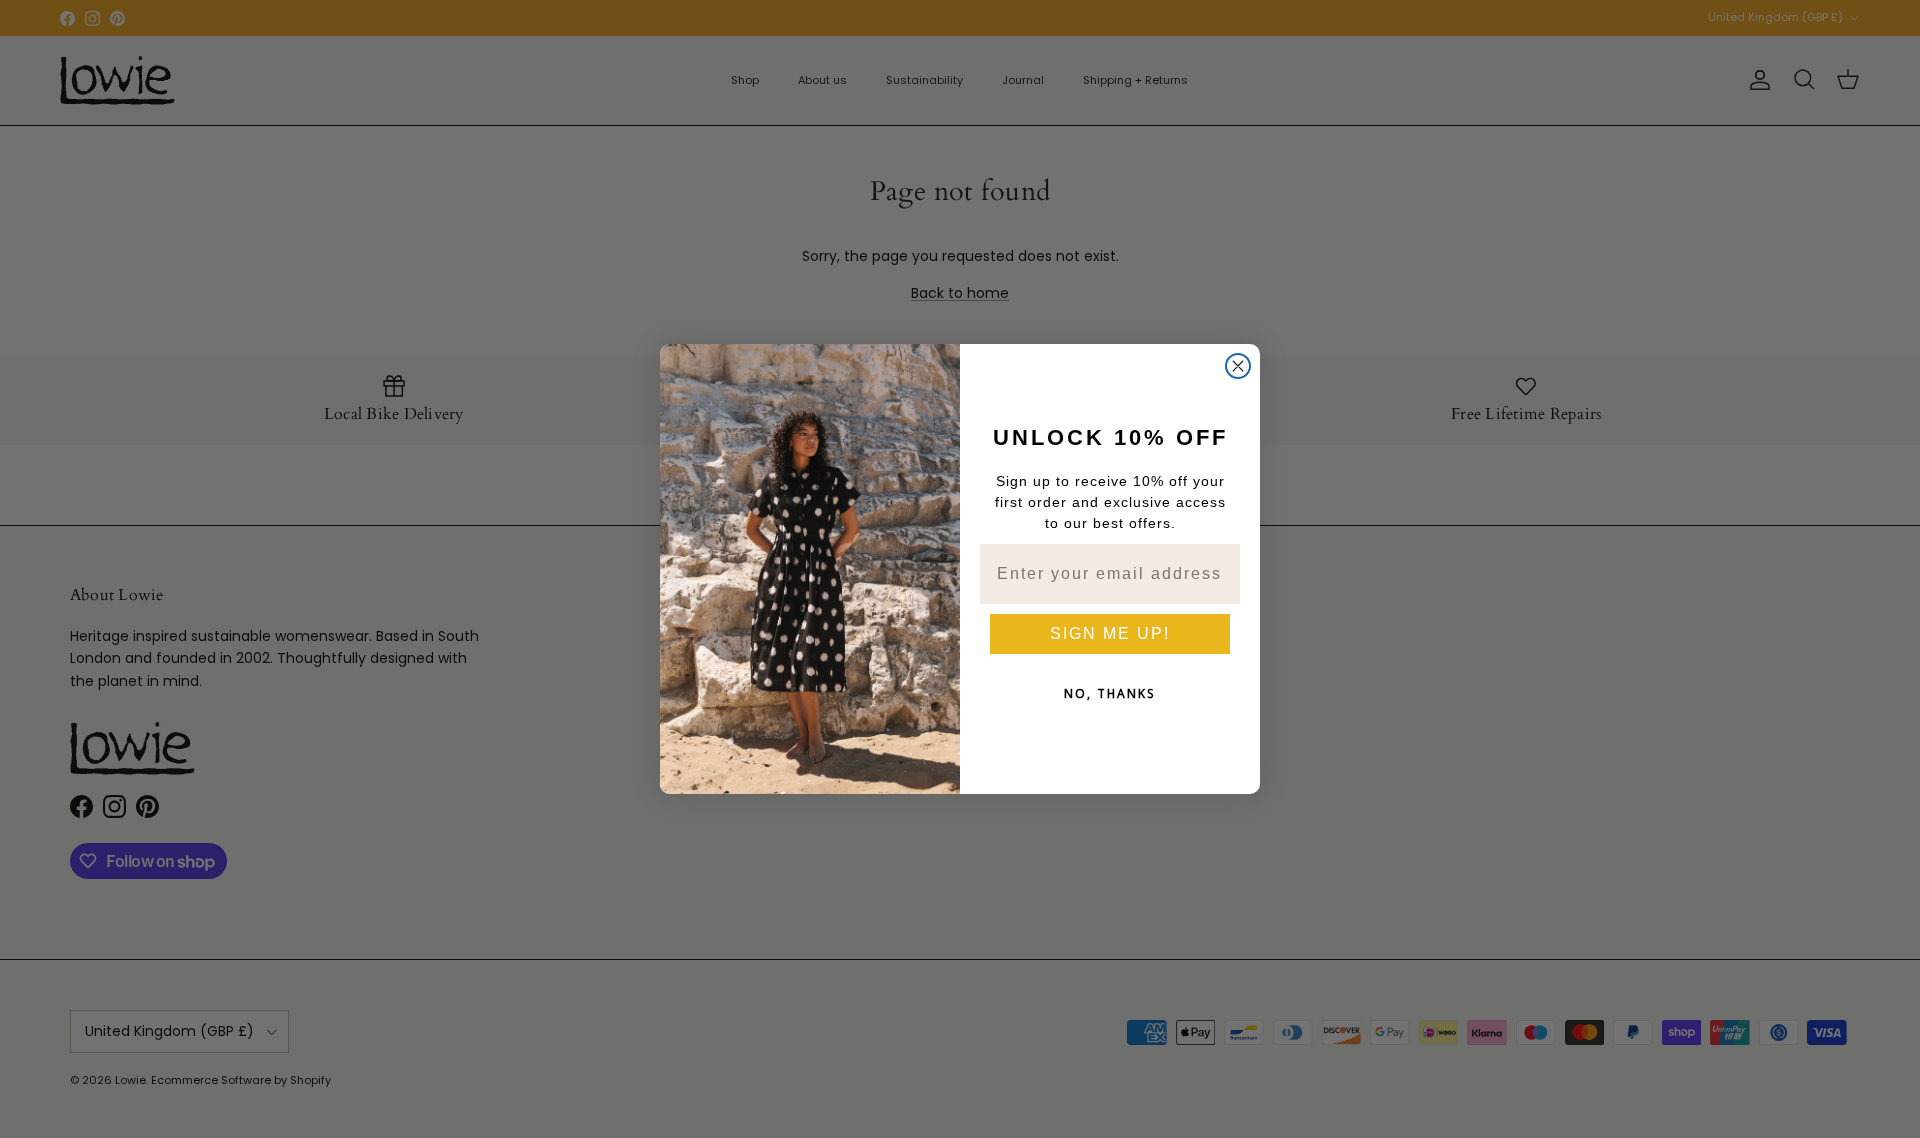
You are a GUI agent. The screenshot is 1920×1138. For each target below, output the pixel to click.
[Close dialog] (1238, 366)
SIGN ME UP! (1110, 633)
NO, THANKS (1110, 693)
